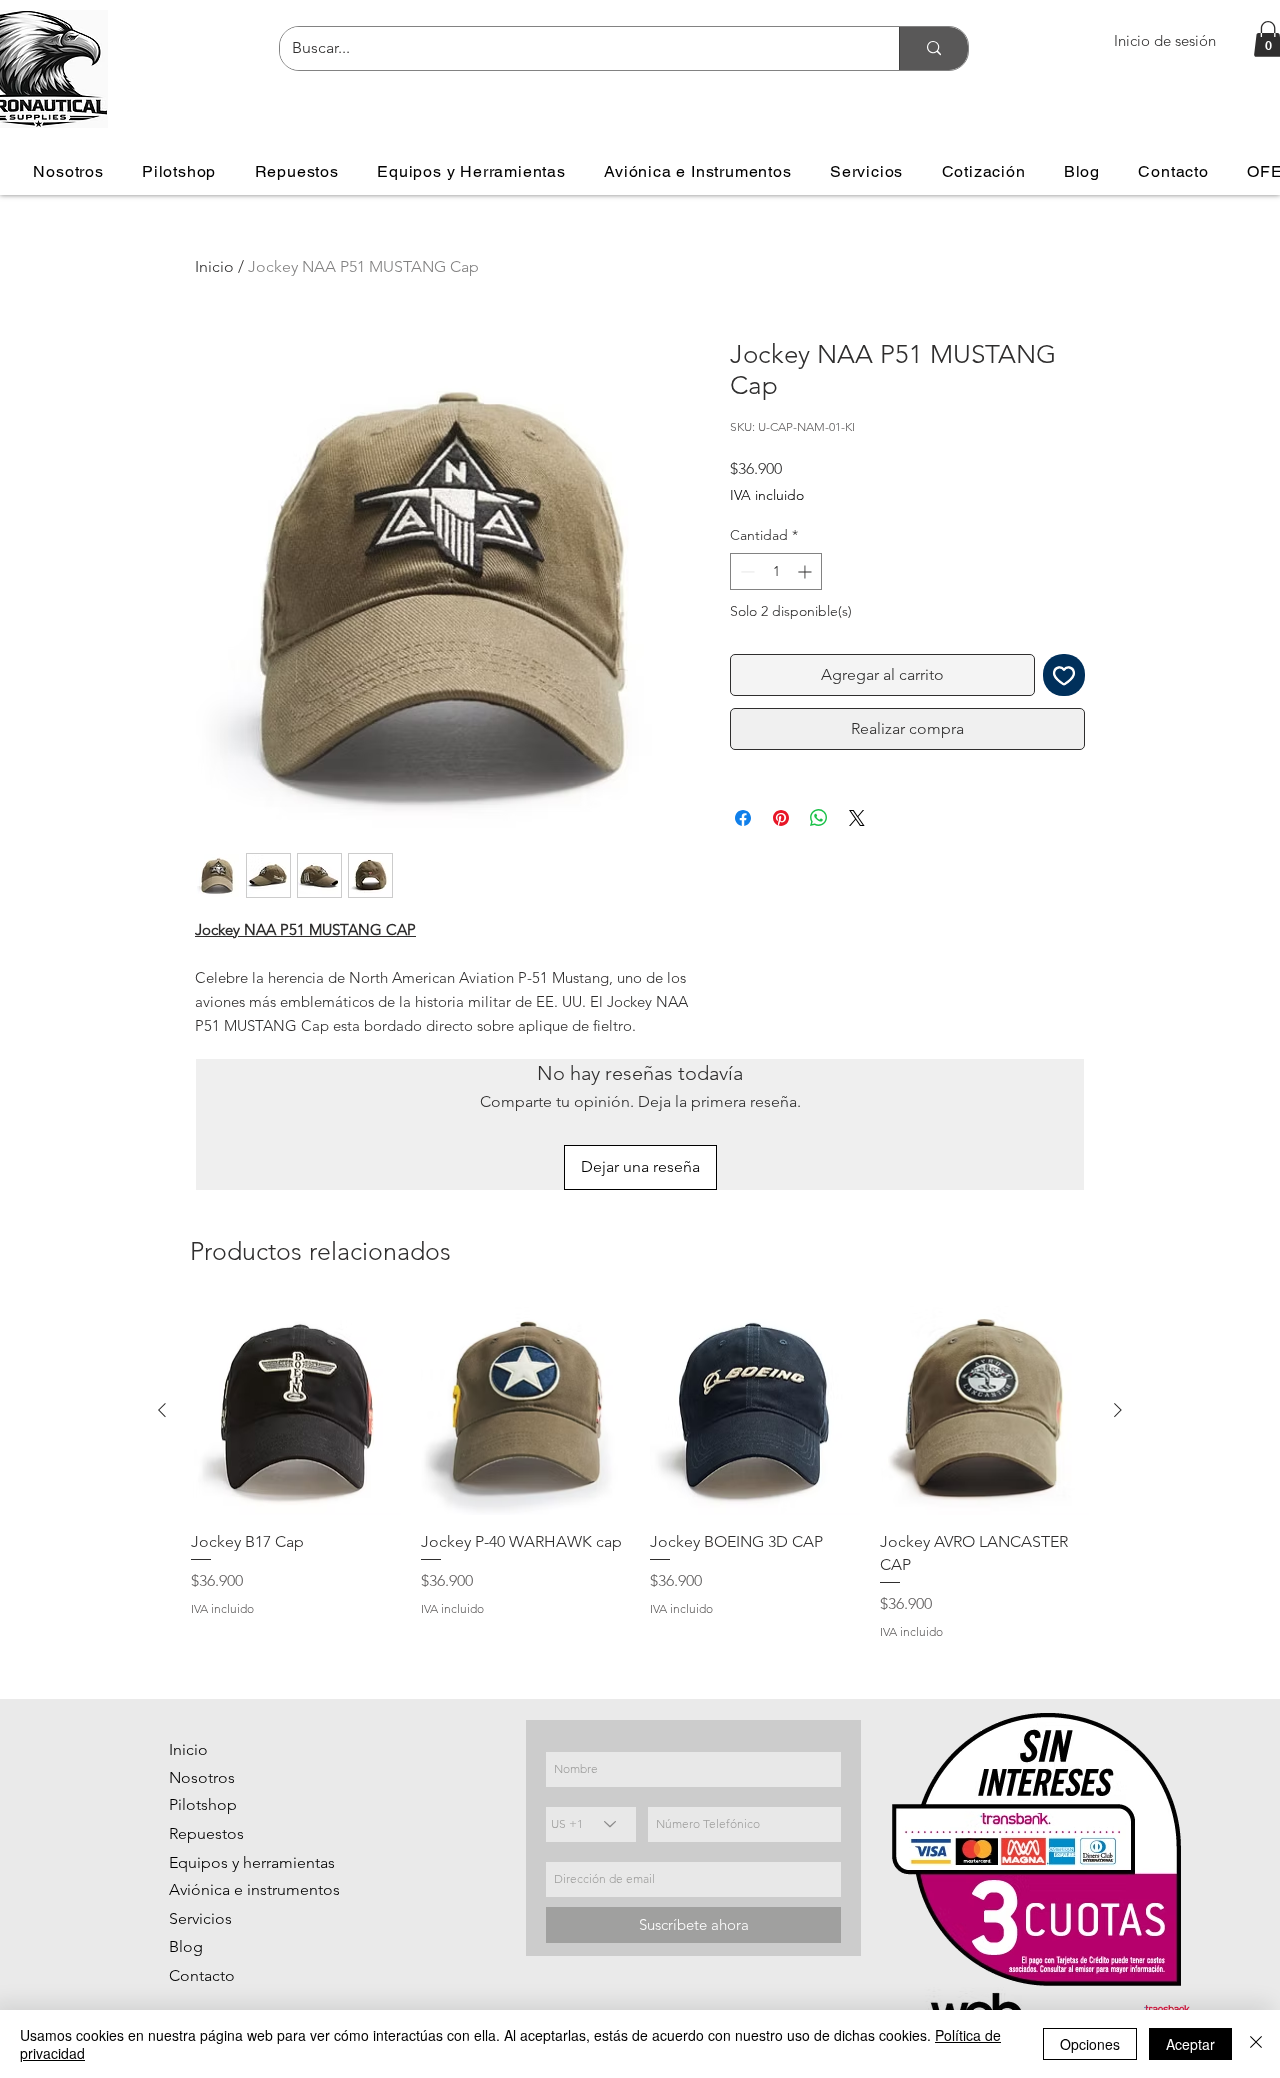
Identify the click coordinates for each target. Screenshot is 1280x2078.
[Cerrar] (1256, 2044)
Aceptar (1190, 2044)
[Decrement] (745, 571)
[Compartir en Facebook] (743, 818)
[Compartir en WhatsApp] (819, 818)
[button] (179, 171)
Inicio (214, 266)
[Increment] (806, 571)
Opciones (1090, 2044)
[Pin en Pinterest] (781, 818)
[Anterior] (162, 1410)
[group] (640, 1473)
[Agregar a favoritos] (1064, 675)
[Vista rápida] (296, 1411)
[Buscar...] (933, 48)
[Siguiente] (1118, 1410)
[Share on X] (857, 818)
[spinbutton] (776, 571)
